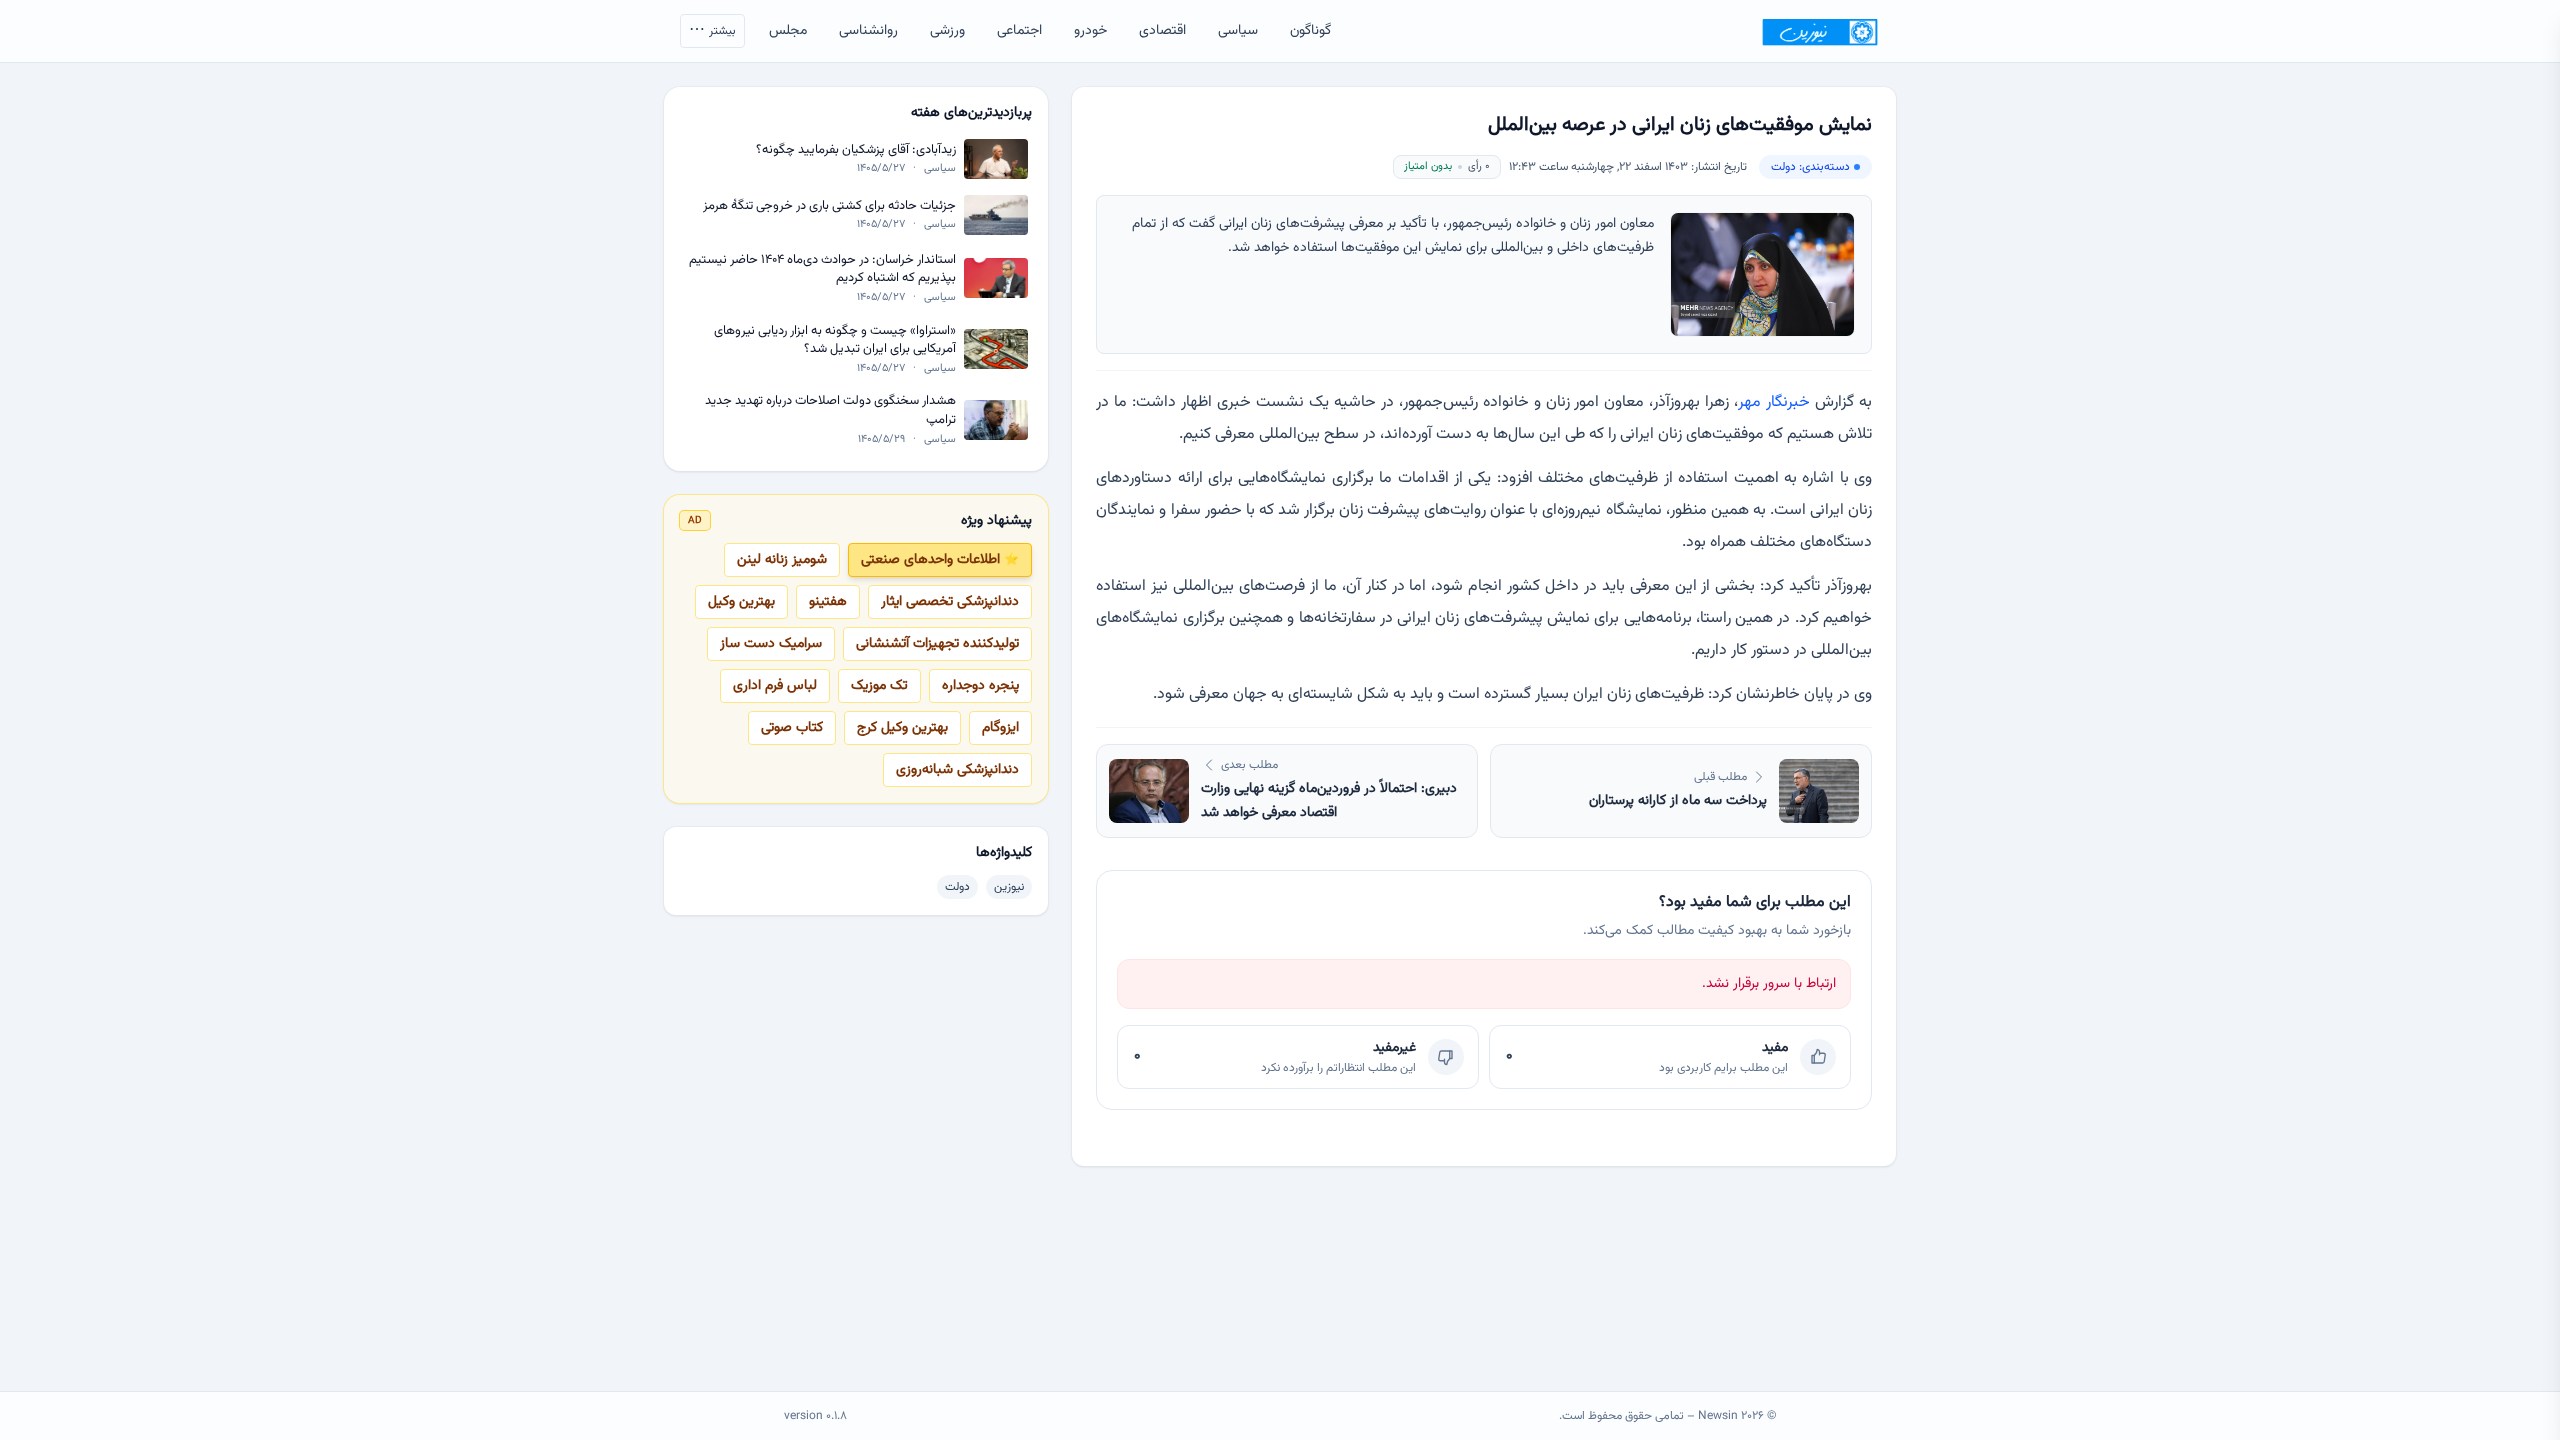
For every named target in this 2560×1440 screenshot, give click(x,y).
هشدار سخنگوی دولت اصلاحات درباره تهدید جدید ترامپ (830, 410)
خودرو (1090, 31)
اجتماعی (1019, 31)
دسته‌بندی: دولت (1810, 167)
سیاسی (1238, 31)
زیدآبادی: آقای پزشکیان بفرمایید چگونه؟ (856, 150)
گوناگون (1310, 31)
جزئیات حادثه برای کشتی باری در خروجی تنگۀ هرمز (829, 206)
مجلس (788, 31)
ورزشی (947, 31)
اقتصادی (1162, 31)
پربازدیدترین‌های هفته (971, 113)
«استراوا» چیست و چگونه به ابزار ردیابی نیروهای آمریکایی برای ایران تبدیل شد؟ (835, 340)
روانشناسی (868, 31)
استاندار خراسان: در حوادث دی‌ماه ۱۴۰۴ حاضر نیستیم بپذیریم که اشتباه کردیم (822, 269)
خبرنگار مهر (1774, 402)
